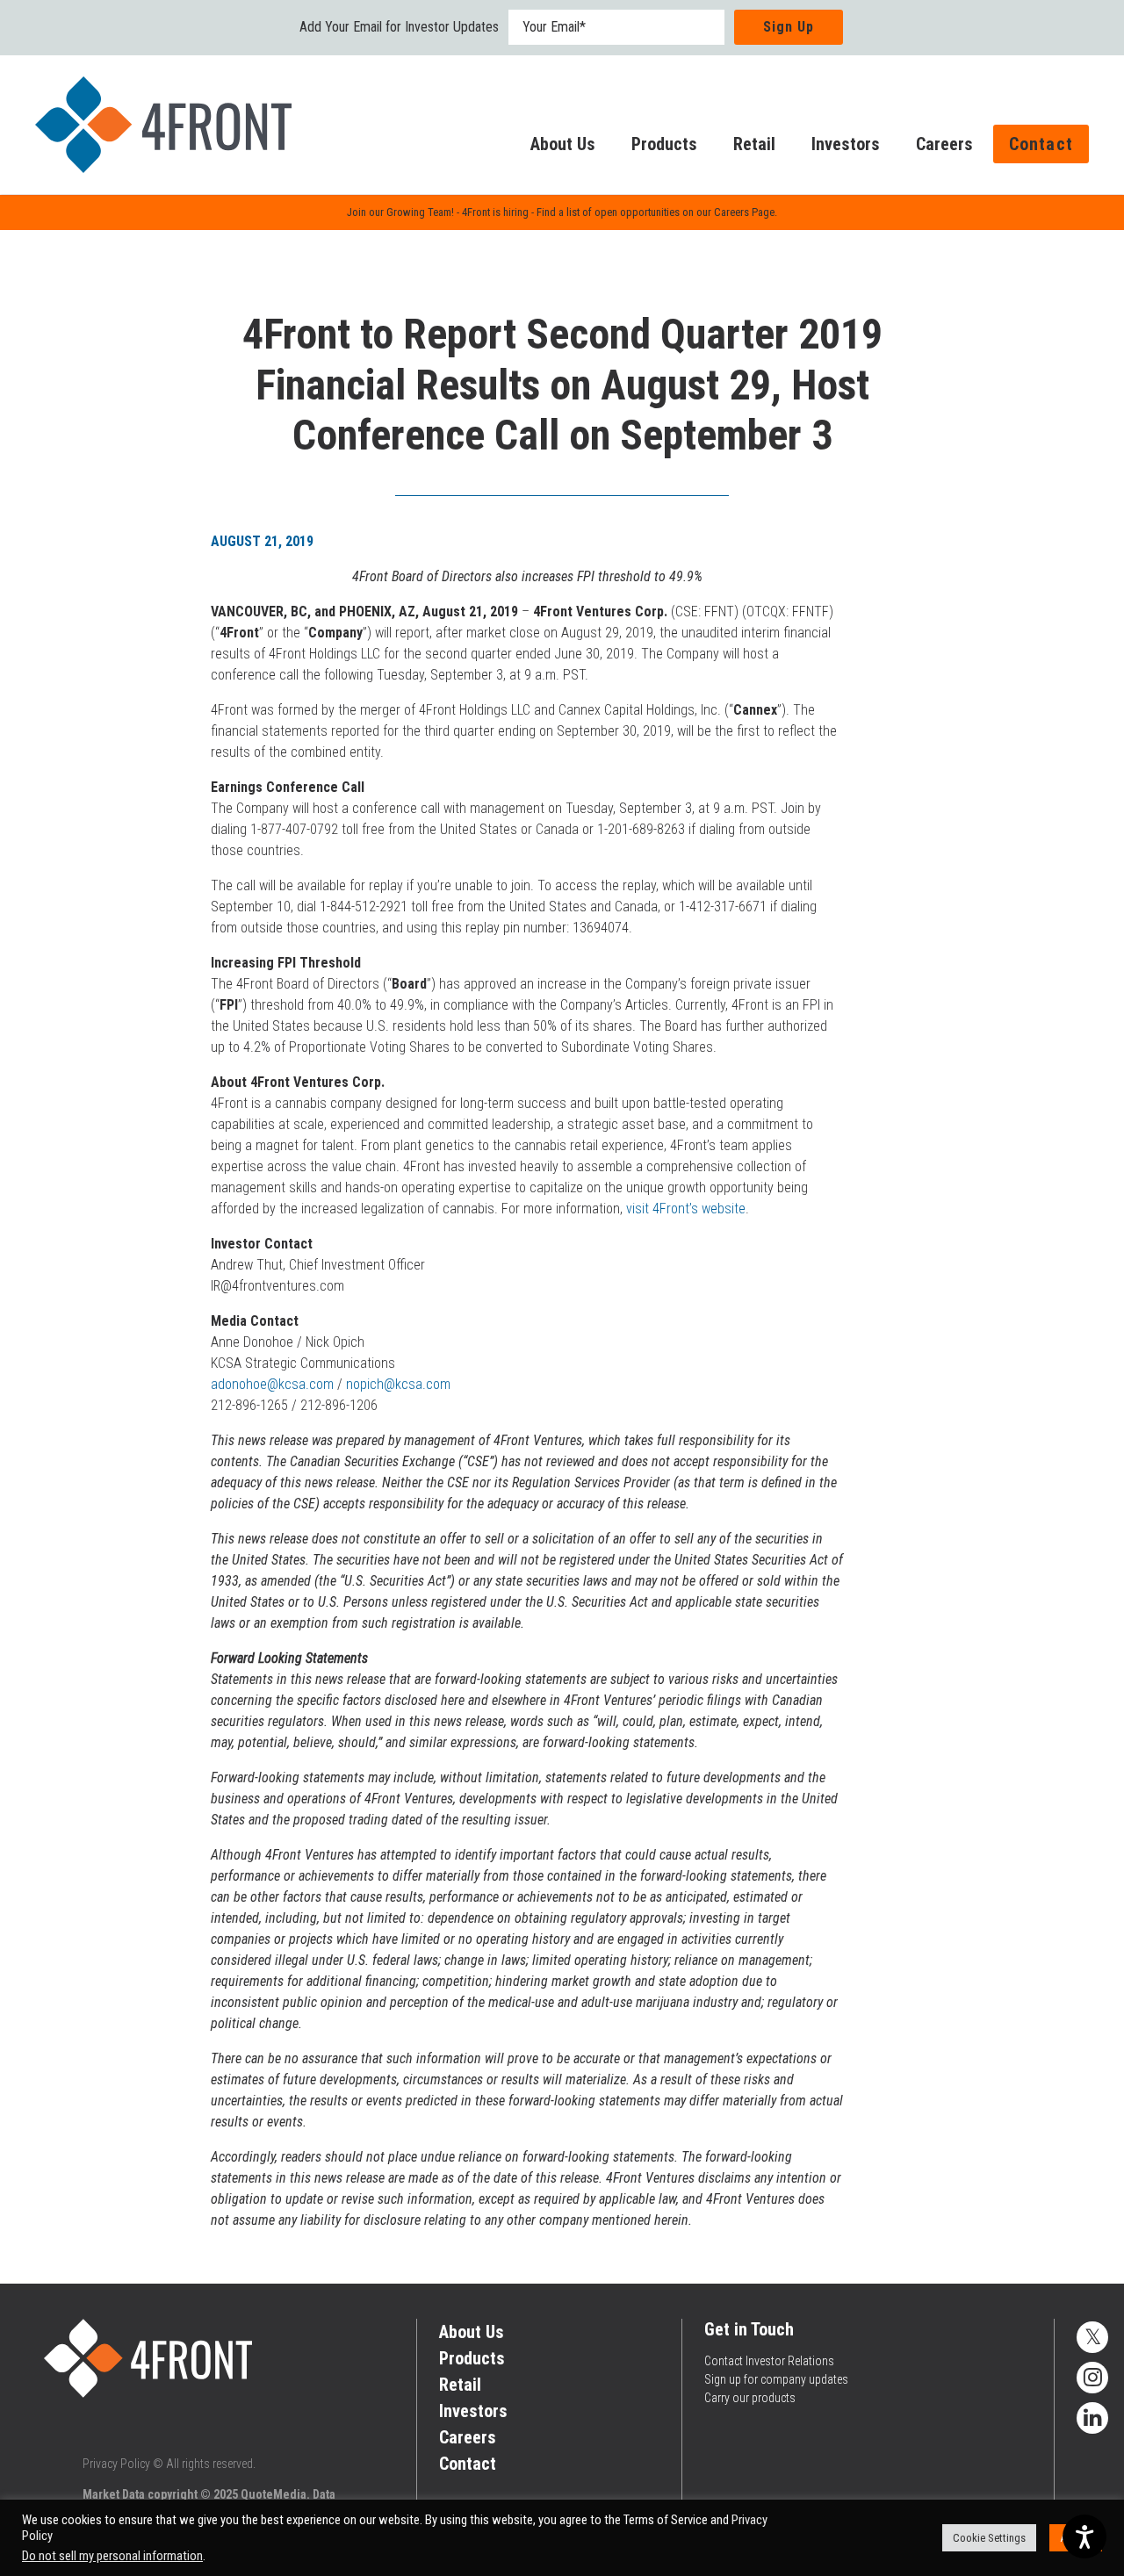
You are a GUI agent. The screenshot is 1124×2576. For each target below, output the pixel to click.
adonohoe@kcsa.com (272, 1384)
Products (664, 144)
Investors (846, 144)
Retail (754, 144)
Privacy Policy (116, 2464)
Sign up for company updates (776, 2379)
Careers (944, 144)
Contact (1041, 144)
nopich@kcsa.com (398, 1384)
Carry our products (750, 2398)
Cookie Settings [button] (989, 2538)
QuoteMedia (274, 2494)
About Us (563, 144)
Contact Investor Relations (769, 2361)
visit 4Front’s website (686, 1209)
